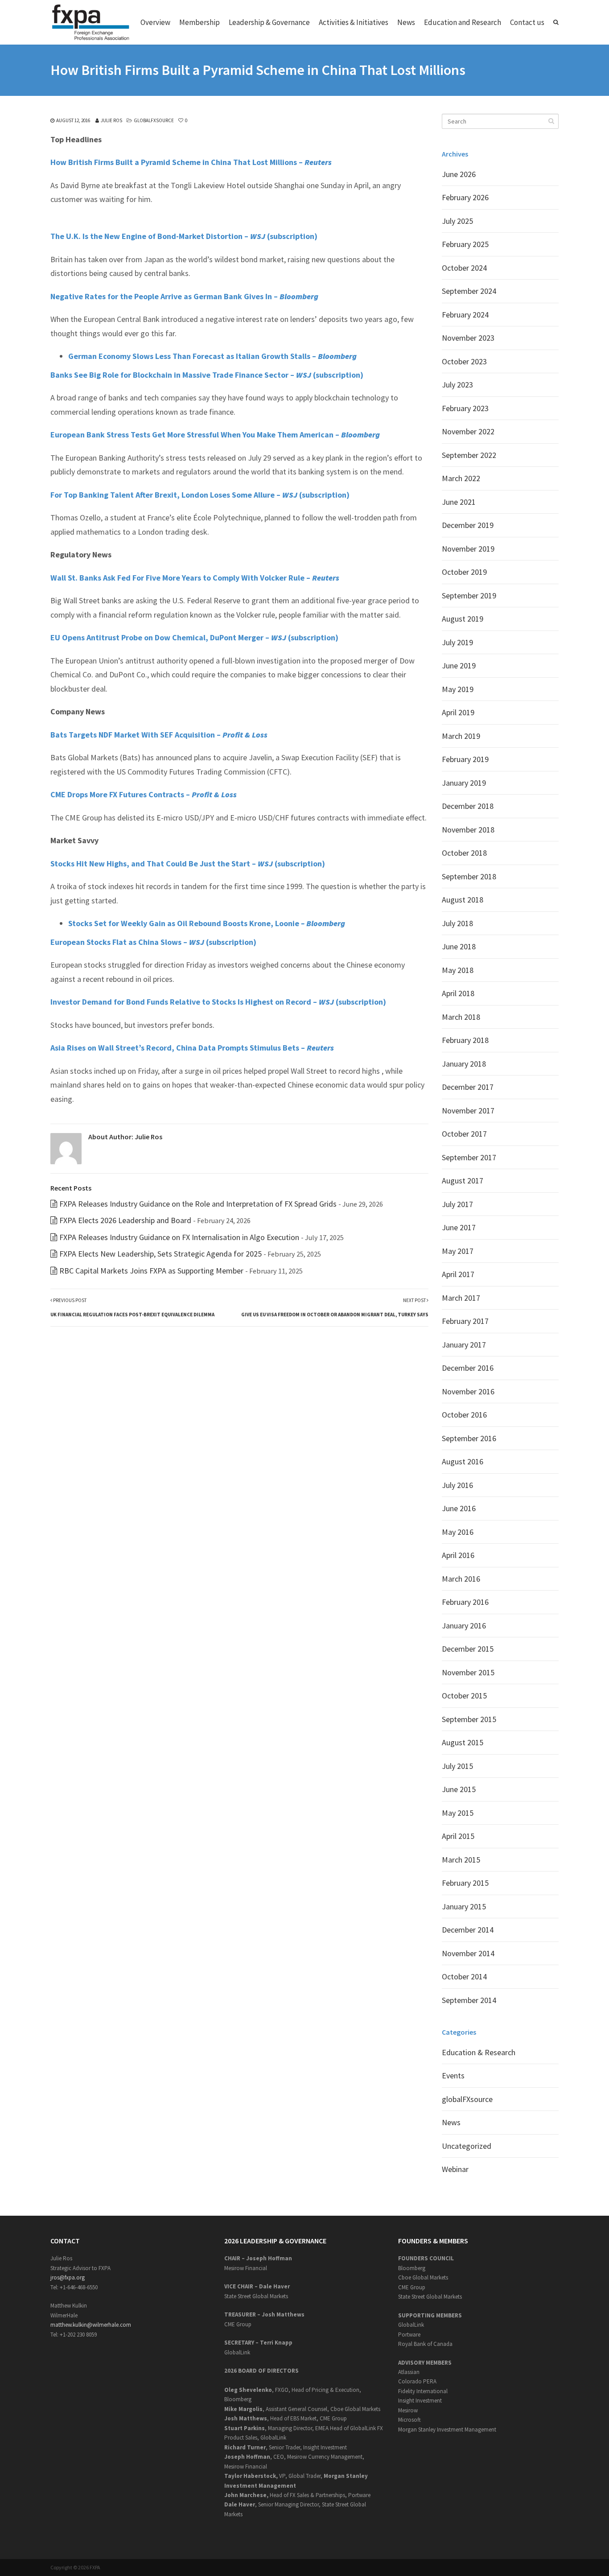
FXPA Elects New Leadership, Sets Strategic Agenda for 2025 (160, 1254)
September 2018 (469, 876)
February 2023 (465, 408)
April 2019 (458, 712)
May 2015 (458, 1813)
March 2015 (461, 1860)
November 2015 (468, 1672)
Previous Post (132, 1307)
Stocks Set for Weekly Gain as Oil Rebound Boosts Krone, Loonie (184, 923)
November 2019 (468, 549)
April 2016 (458, 1555)
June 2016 (459, 1508)
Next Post (335, 1307)
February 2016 (465, 1602)
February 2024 (465, 315)
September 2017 (469, 1157)
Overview (155, 22)
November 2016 (468, 1391)
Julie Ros (111, 120)
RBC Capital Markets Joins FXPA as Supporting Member (151, 1271)
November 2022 (468, 431)
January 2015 (464, 1906)
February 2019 (465, 759)
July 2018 (457, 923)
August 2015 (463, 1742)
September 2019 (469, 596)
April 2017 (458, 1274)
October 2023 (464, 361)
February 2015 (465, 1883)
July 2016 (457, 1485)
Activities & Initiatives (354, 22)
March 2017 (461, 1298)
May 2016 (458, 1532)
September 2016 (469, 1438)
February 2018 (465, 1040)
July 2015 (457, 1766)
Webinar (455, 2169)
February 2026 (465, 197)
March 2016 (461, 1579)
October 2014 (464, 1976)
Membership (200, 22)
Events (453, 2075)
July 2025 (457, 221)
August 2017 (463, 1181)
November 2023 (468, 338)
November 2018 (468, 830)
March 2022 (461, 478)
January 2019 (464, 783)
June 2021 (459, 502)
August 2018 (463, 900)
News (406, 22)
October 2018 (464, 853)
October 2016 (464, 1415)
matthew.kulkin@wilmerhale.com (91, 2325)
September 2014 (469, 2000)
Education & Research (479, 2052)
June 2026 (459, 174)
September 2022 (469, 455)
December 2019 (468, 525)
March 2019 (461, 736)
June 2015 (459, 1789)
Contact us (527, 22)
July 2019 (457, 642)
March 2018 (461, 1017)
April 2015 (458, 1836)
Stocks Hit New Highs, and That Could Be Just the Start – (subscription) (188, 863)
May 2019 (458, 689)
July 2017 (457, 1204)
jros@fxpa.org (68, 2277)
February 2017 (465, 1321)
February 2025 (465, 244)
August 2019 (463, 619)
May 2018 (458, 970)
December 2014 (468, 1930)
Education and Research (463, 22)
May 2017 (458, 1251)
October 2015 (464, 1696)
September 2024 (469, 291)
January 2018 (464, 1064)
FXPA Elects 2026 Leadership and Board (125, 1220)
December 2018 (468, 806)
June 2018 (459, 946)
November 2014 (468, 1953)
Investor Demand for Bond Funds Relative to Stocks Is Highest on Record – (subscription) (218, 1002)
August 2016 (463, 1461)
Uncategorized (467, 2146)
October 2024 (464, 268)
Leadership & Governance (269, 22)
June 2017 (459, 1227)
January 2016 (464, 1626)
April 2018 (458, 993)
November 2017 (468, 1111)
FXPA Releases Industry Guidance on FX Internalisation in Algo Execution (179, 1237)
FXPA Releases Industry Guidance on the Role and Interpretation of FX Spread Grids (198, 1204)
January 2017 (464, 1345)
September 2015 (469, 1719)
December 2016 (468, 1368)
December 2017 (468, 1087)
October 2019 (464, 572)
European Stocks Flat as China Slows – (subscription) (153, 942)
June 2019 (459, 666)
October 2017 (464, 1134)
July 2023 (457, 385)
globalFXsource (154, 120)
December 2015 (468, 1649)
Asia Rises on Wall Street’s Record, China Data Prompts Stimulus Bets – (192, 1048)
